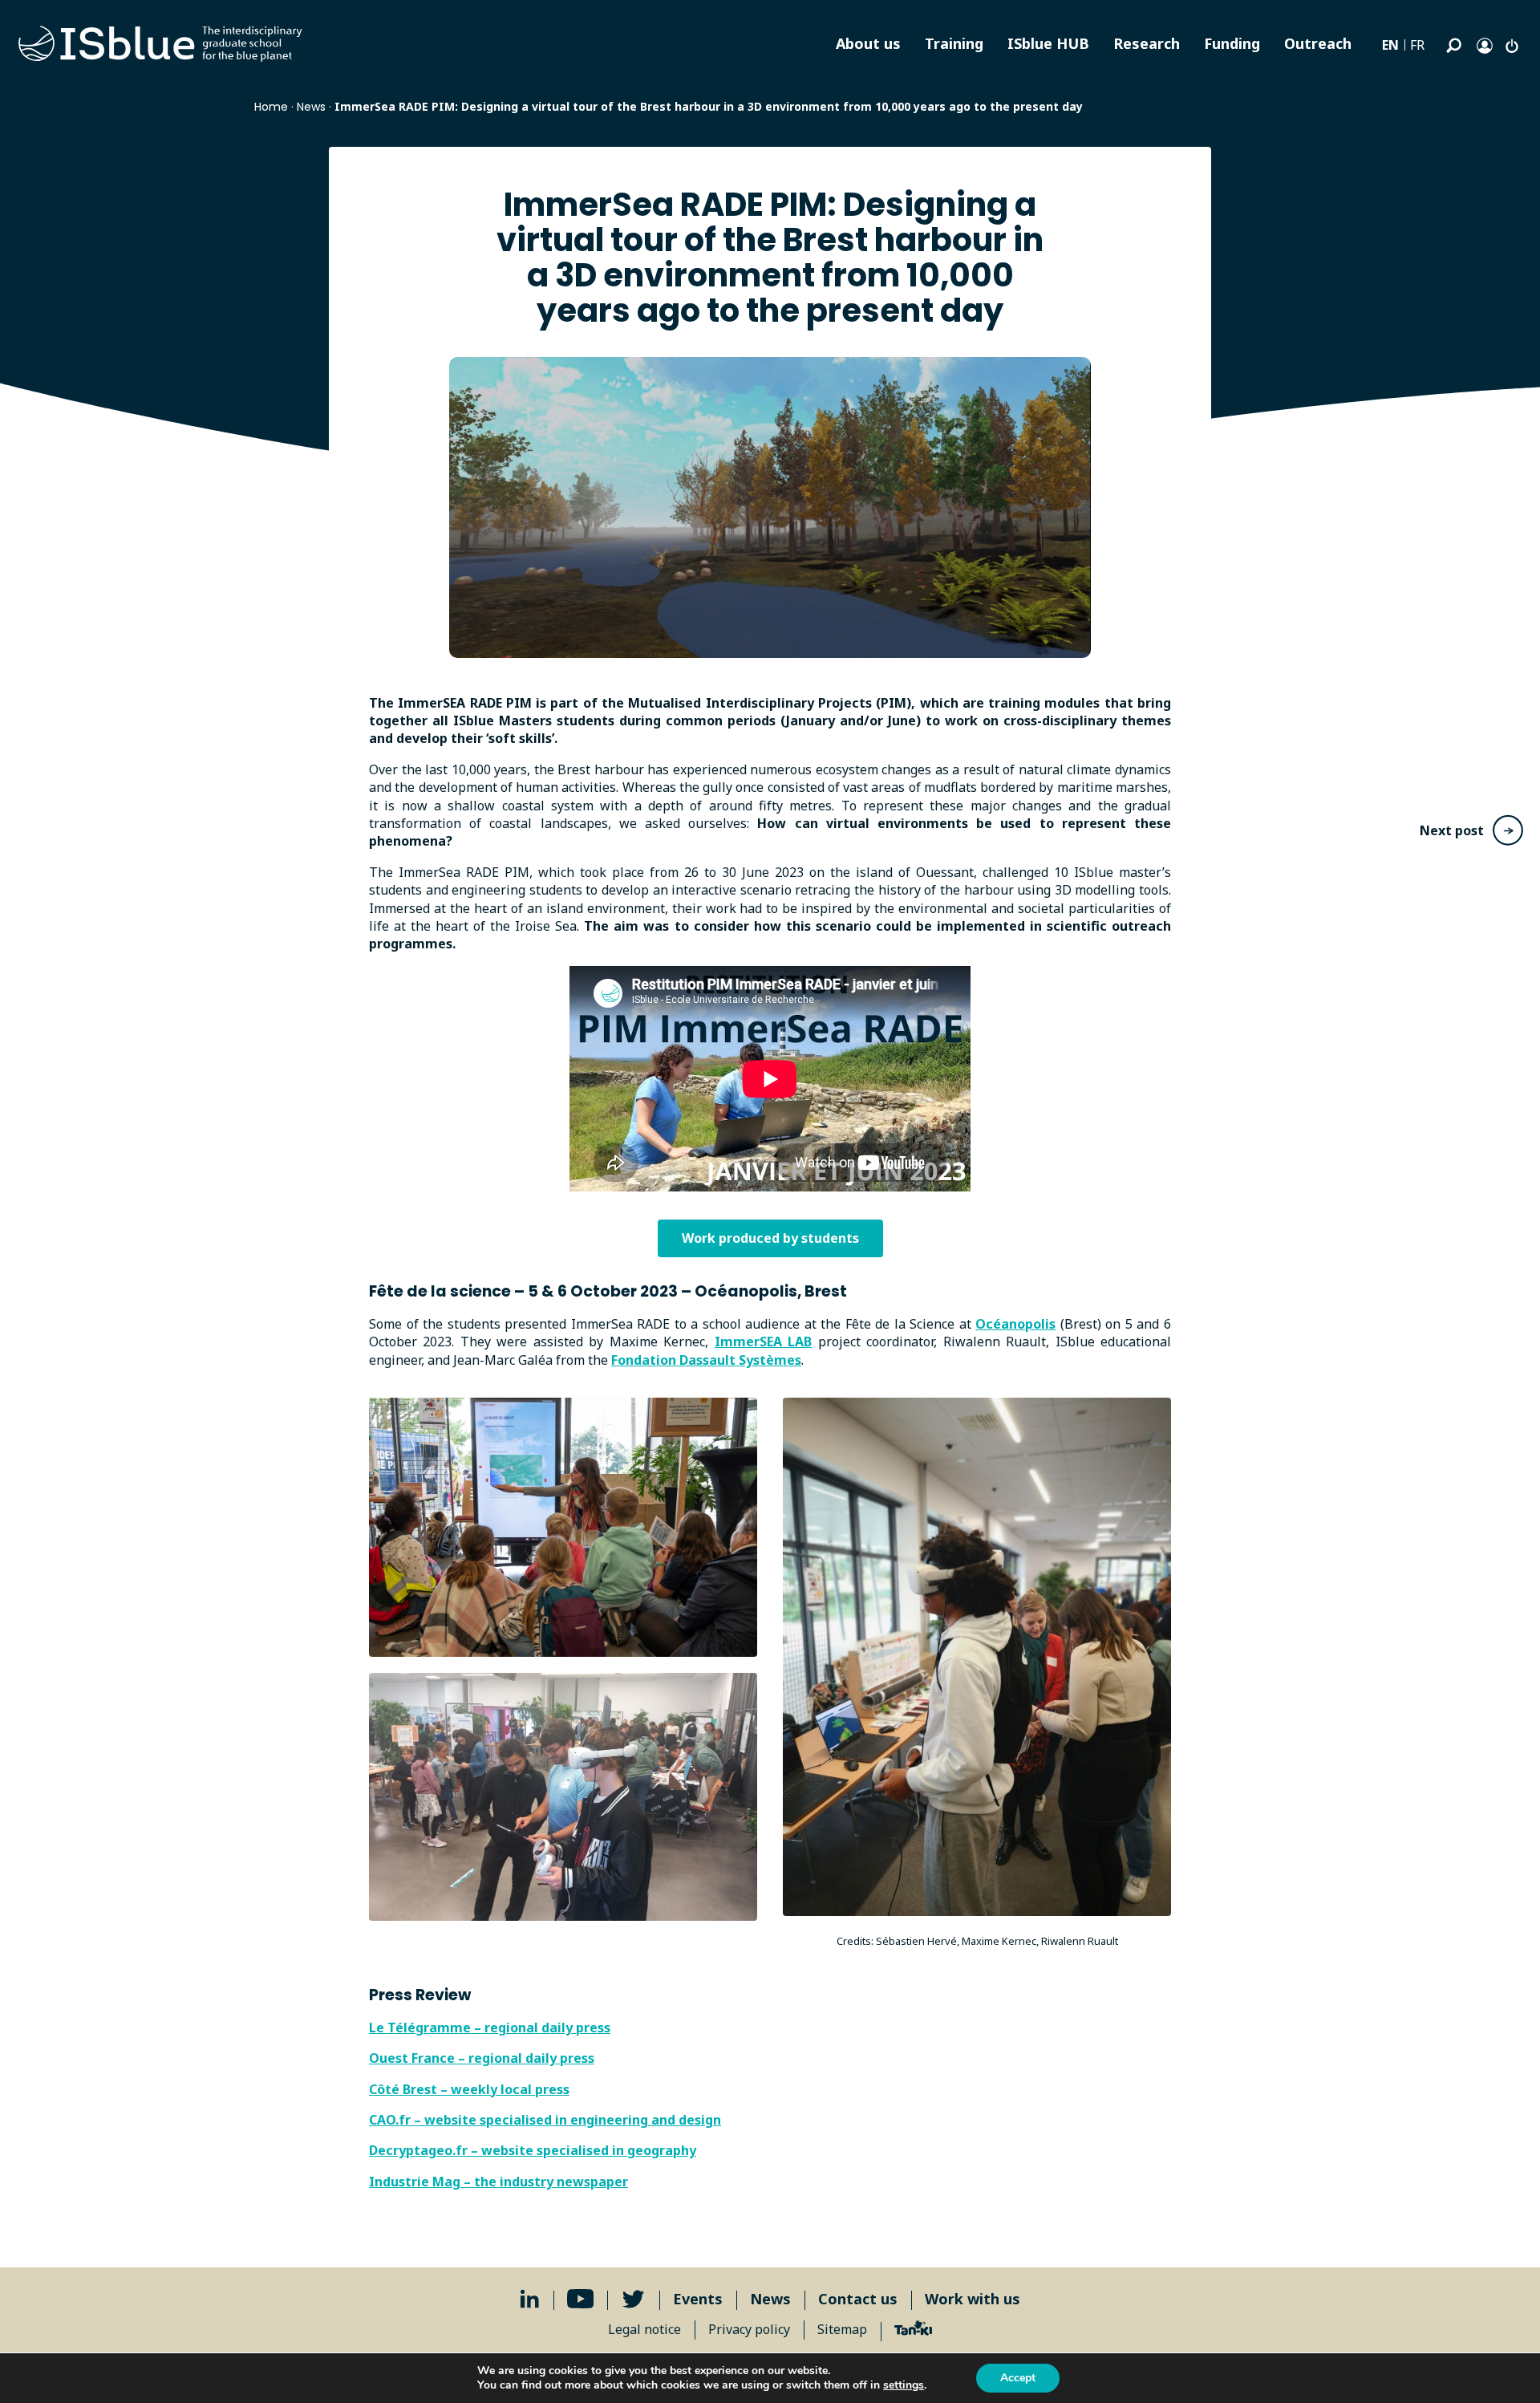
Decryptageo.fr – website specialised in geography (533, 2150)
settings (904, 2385)
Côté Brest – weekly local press (469, 2089)
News (311, 107)
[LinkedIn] (530, 2299)
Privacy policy (749, 2329)
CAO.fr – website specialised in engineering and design (545, 2120)
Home (271, 107)
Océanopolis (1015, 1324)
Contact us (858, 2299)
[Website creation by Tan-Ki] (913, 2330)
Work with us (973, 2299)
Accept (1018, 2378)
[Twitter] (633, 2299)
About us (868, 43)
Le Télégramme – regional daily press (490, 2028)
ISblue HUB (1048, 43)
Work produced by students (770, 1238)
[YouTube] (581, 2299)
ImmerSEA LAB (763, 1342)
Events (698, 2299)
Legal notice (644, 2329)
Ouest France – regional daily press (482, 2058)
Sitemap (842, 2329)
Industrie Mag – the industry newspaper (498, 2182)
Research (1147, 43)
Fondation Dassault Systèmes (706, 1360)
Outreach (1318, 43)
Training (954, 43)
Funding (1232, 43)
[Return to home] (160, 44)
